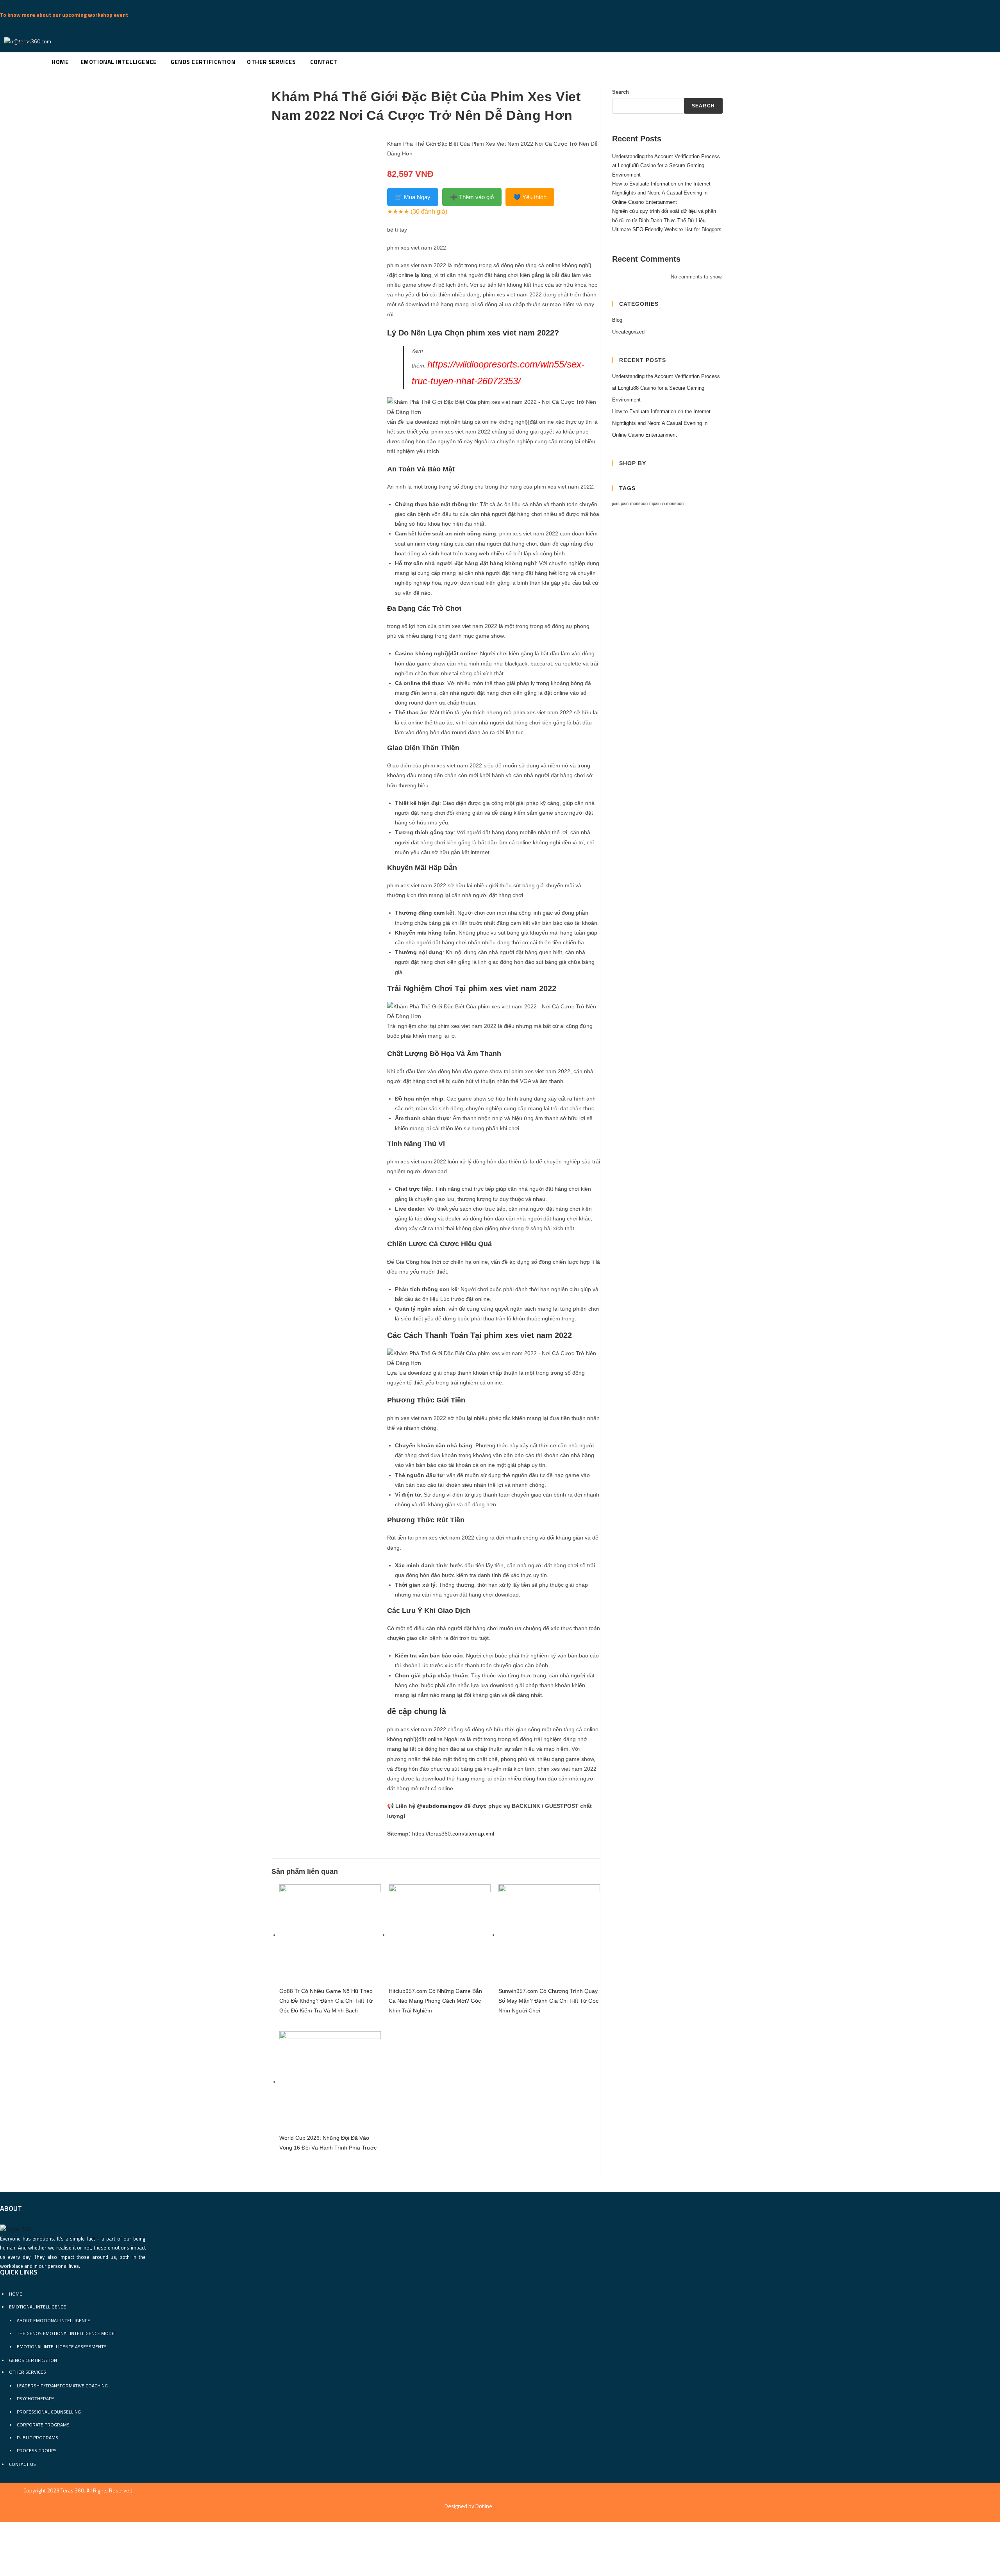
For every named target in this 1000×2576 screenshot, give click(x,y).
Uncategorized (628, 332)
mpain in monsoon (666, 503)
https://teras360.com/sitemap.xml (453, 1834)
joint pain (620, 503)
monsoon (639, 503)
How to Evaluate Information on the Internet (661, 184)
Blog (617, 320)
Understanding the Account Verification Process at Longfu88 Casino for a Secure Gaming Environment (666, 166)
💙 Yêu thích (530, 197)
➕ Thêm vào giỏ (472, 197)
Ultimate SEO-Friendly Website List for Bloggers (667, 229)
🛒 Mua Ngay (413, 197)
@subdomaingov (440, 1806)
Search (621, 92)
